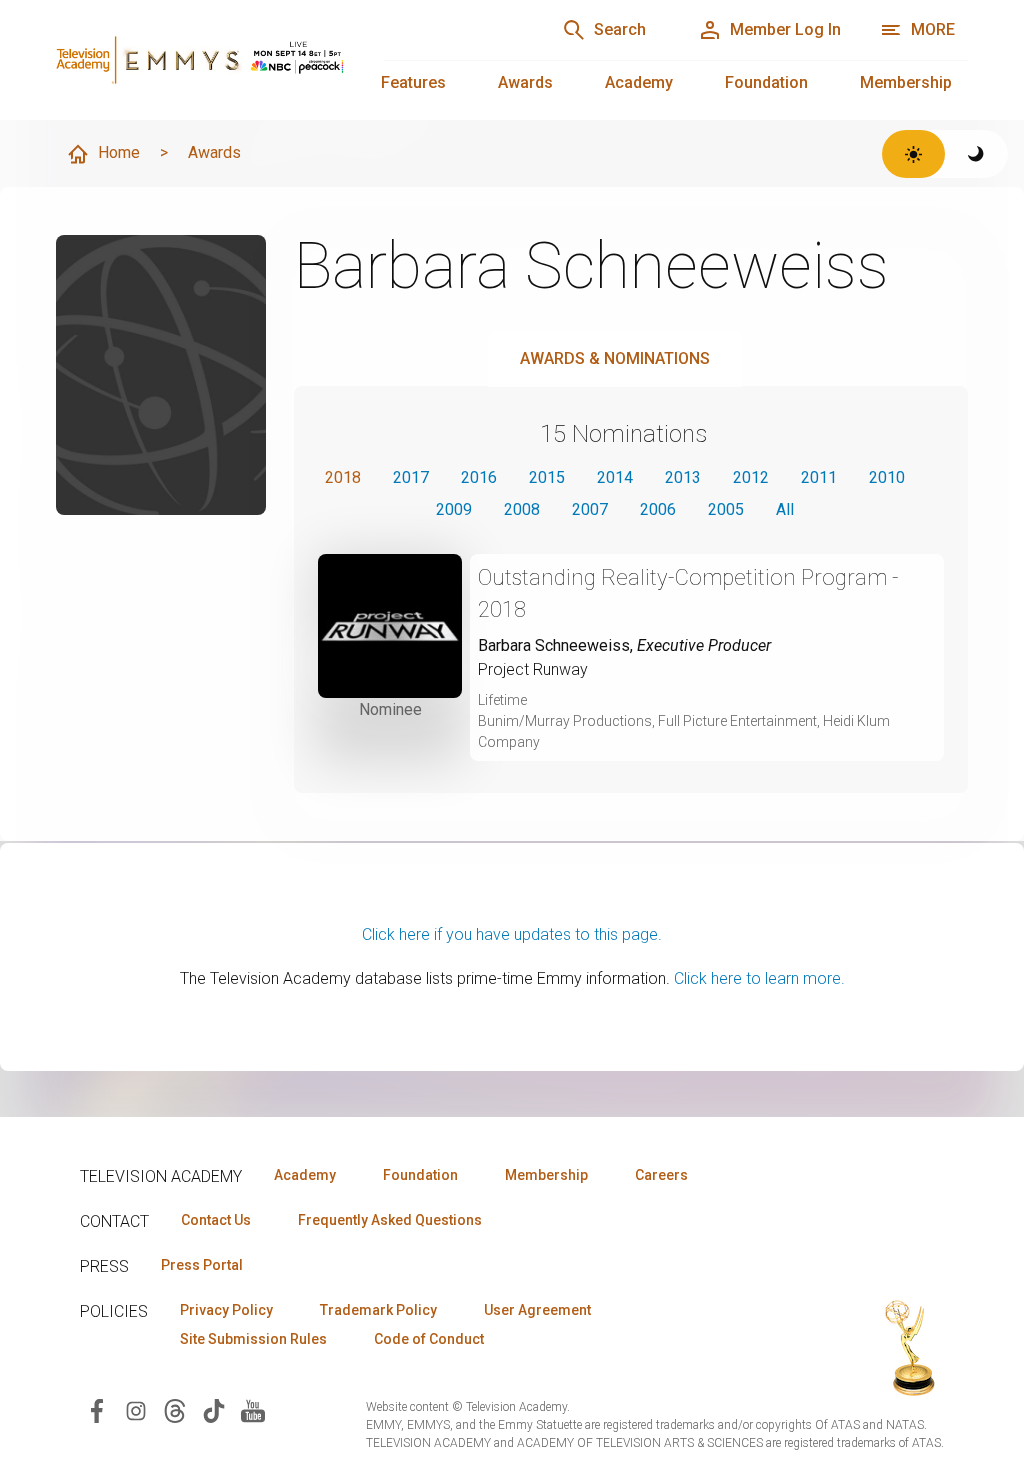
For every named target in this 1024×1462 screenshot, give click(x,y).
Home (119, 152)
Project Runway (533, 669)
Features (413, 82)
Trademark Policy (378, 1310)
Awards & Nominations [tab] (615, 358)
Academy (639, 82)
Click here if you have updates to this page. (512, 934)
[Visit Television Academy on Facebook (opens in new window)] (97, 1409)
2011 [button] (819, 477)
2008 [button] (522, 509)
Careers (661, 1175)
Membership (906, 82)
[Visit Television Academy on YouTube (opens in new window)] (253, 1409)
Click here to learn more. (759, 978)
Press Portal (202, 1265)
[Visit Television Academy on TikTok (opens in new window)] (214, 1409)
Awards (525, 82)
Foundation (766, 82)
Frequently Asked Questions (390, 1220)
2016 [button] (479, 477)
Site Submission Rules (253, 1339)
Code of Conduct (429, 1339)
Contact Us (216, 1220)
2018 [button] (343, 477)
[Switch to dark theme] (976, 154)
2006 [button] (658, 509)
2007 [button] (590, 509)
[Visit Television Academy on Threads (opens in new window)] (175, 1409)
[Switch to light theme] (913, 154)
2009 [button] (454, 509)
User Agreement (537, 1310)
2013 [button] (683, 477)
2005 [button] (726, 509)
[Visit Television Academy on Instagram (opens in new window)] (136, 1409)
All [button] (785, 509)
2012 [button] (751, 477)
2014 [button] (615, 477)
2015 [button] (547, 477)
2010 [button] (887, 477)
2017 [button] (411, 477)
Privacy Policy (226, 1310)
